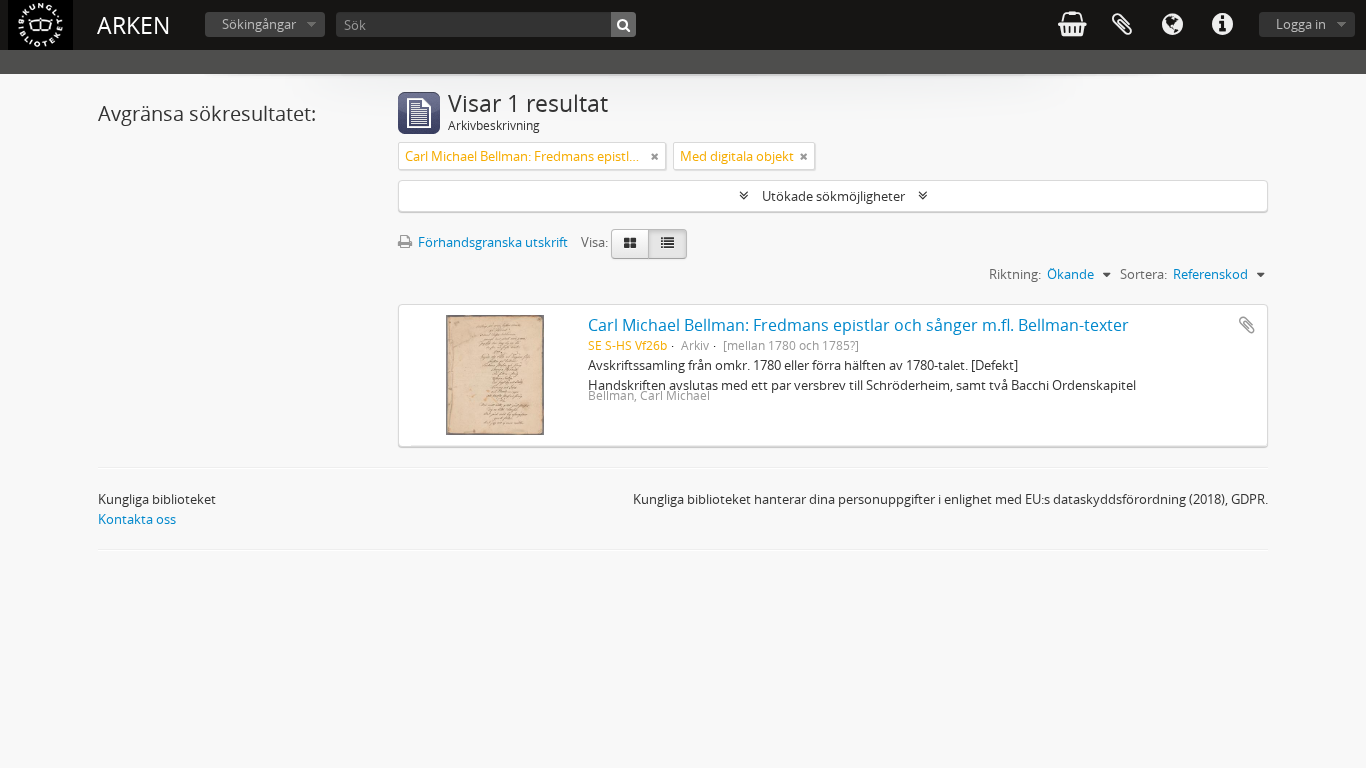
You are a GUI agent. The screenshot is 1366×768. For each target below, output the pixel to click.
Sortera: (1143, 274)
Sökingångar (259, 24)
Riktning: (1015, 274)
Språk (1172, 25)
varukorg (1072, 25)
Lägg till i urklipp (1247, 325)
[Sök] (623, 24)
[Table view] (667, 244)
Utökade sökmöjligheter (833, 196)
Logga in (1301, 24)
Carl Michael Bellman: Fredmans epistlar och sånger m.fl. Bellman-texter (858, 325)
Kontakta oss (137, 519)
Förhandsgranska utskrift (491, 242)
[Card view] (630, 244)
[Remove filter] (655, 156)
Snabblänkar (1222, 25)
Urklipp (1122, 25)
